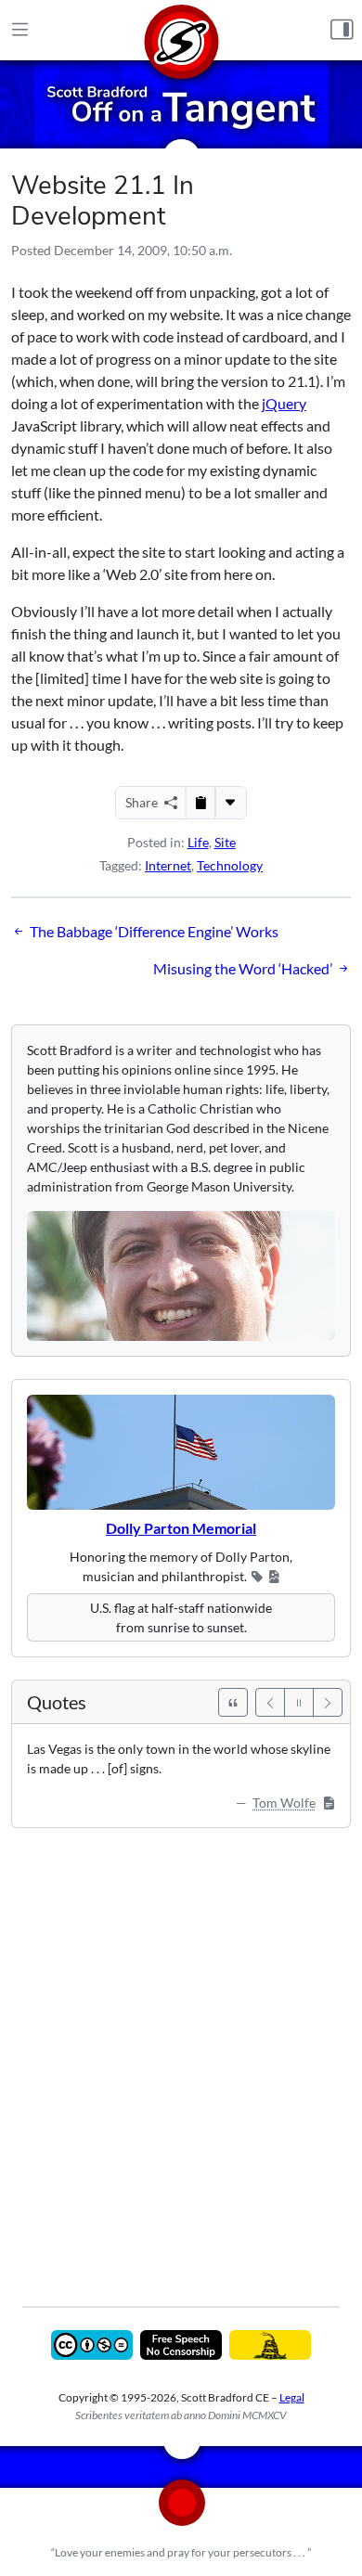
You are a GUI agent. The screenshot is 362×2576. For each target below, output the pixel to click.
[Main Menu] (20, 31)
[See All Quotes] (233, 1702)
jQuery (284, 403)
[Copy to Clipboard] (200, 803)
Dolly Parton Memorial (181, 1528)
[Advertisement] (181, 2054)
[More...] (230, 803)
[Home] (181, 30)
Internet (168, 865)
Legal (292, 2397)
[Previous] (270, 1702)
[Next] (328, 1702)
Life (198, 842)
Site (225, 842)
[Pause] (299, 1702)
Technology (230, 865)
